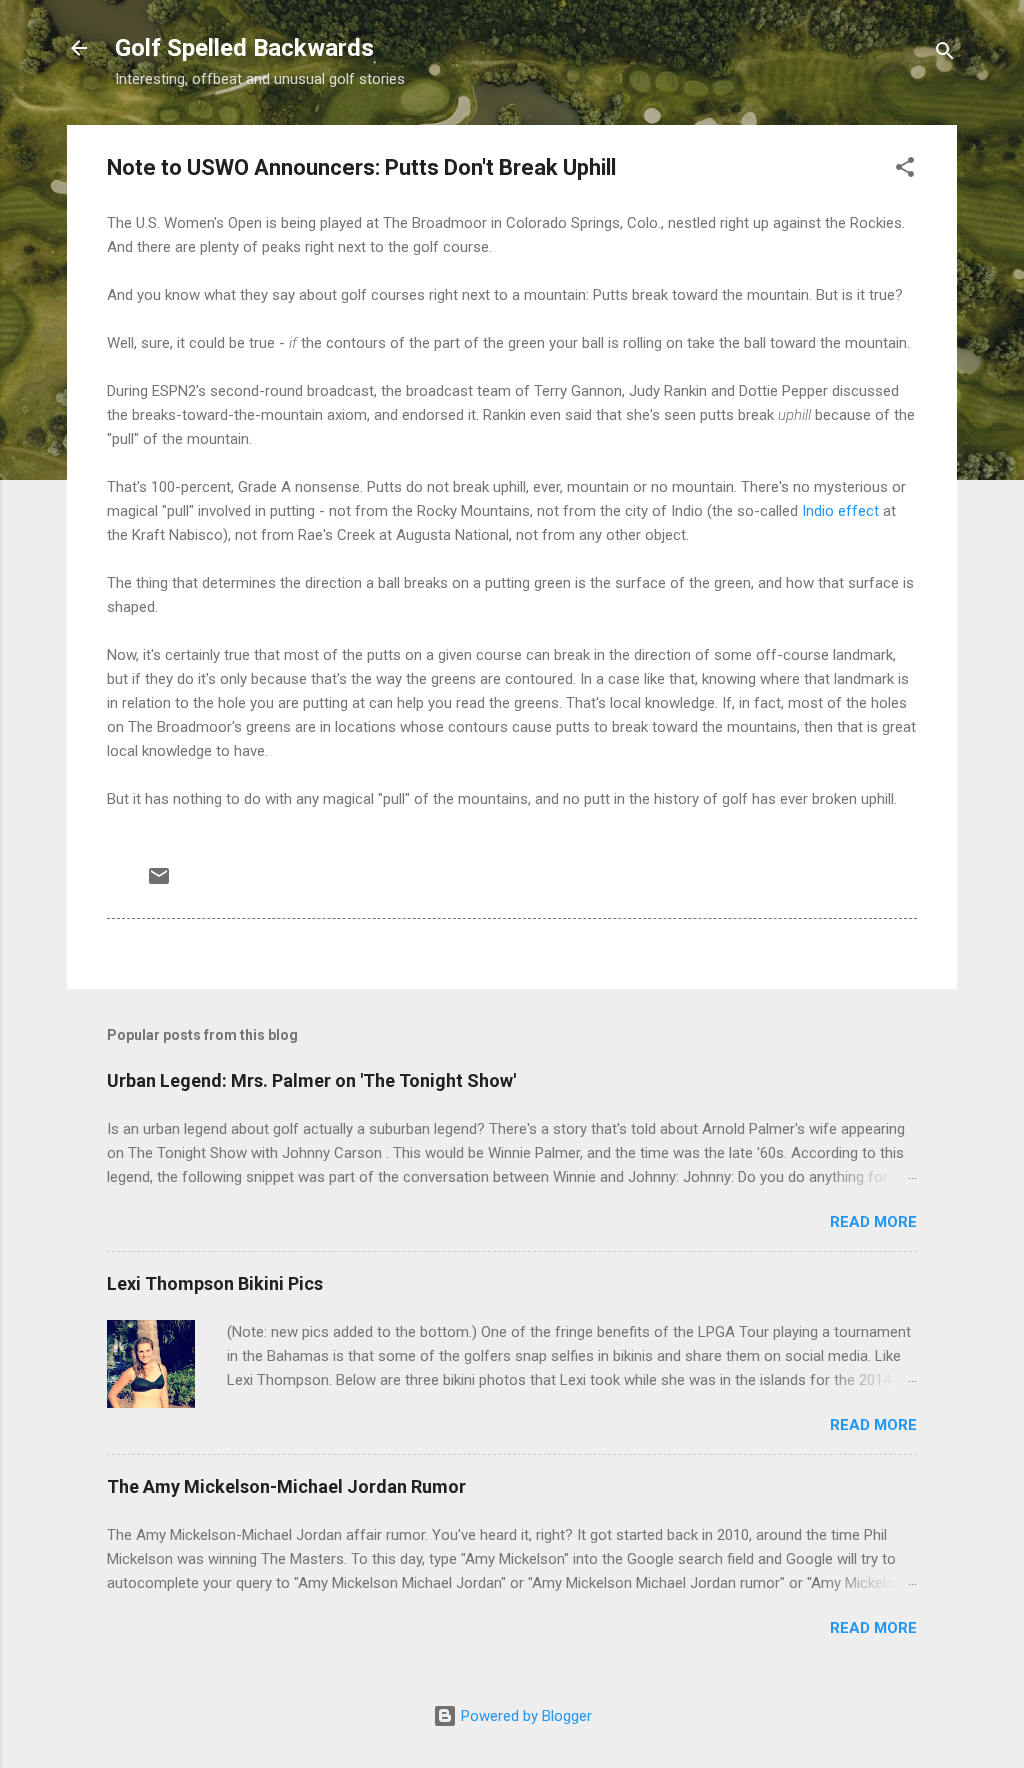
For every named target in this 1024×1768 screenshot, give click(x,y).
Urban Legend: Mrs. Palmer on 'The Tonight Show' (311, 1080)
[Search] (945, 54)
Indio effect (840, 511)
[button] (905, 170)
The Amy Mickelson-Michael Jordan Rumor (286, 1486)
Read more (873, 1222)
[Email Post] (159, 883)
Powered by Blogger (524, 1716)
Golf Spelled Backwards (244, 48)
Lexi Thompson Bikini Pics (215, 1283)
